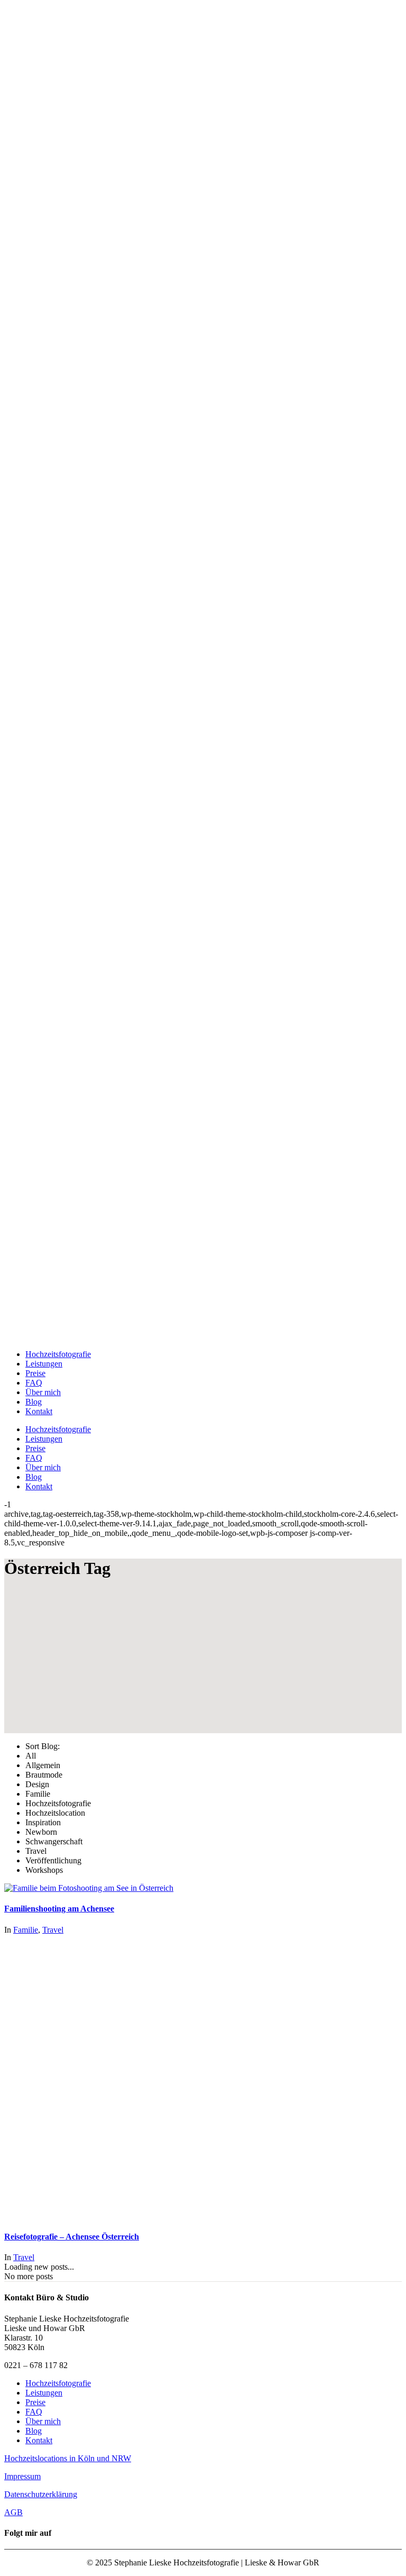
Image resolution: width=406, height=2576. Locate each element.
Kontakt (39, 2440)
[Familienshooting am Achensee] (89, 1888)
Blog (34, 2431)
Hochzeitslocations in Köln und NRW (68, 2458)
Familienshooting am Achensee (59, 1909)
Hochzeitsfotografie (58, 2383)
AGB (13, 2512)
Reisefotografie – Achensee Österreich (72, 2237)
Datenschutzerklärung (41, 2494)
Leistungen (44, 2393)
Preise (35, 2402)
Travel (53, 1930)
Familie (26, 1930)
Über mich (43, 2421)
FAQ (34, 2412)
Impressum (22, 2476)
